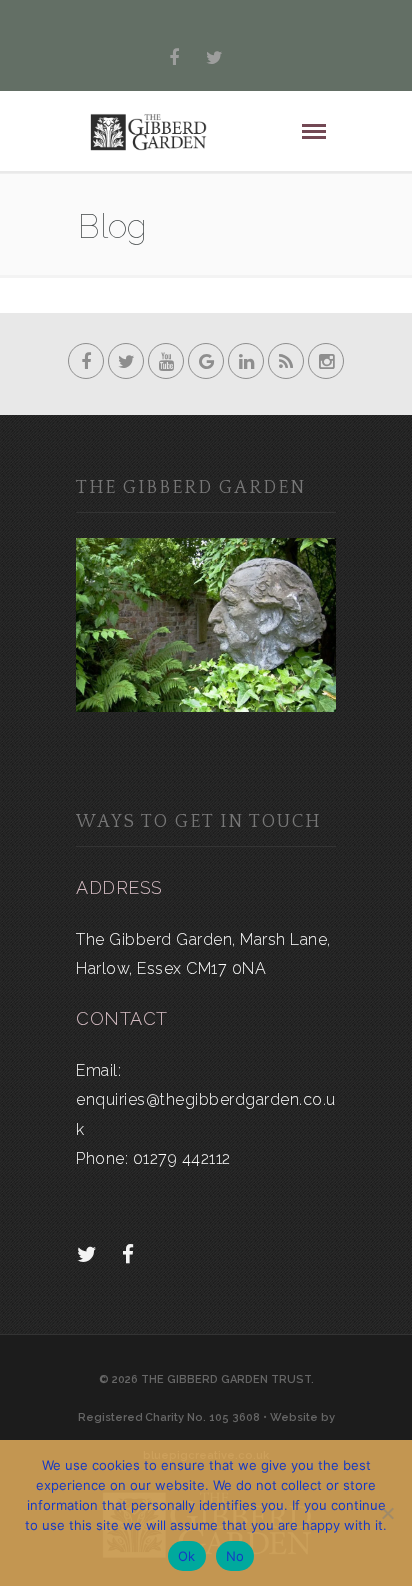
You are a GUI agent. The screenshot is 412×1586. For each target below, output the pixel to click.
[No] (387, 1513)
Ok (187, 1556)
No (235, 1556)
